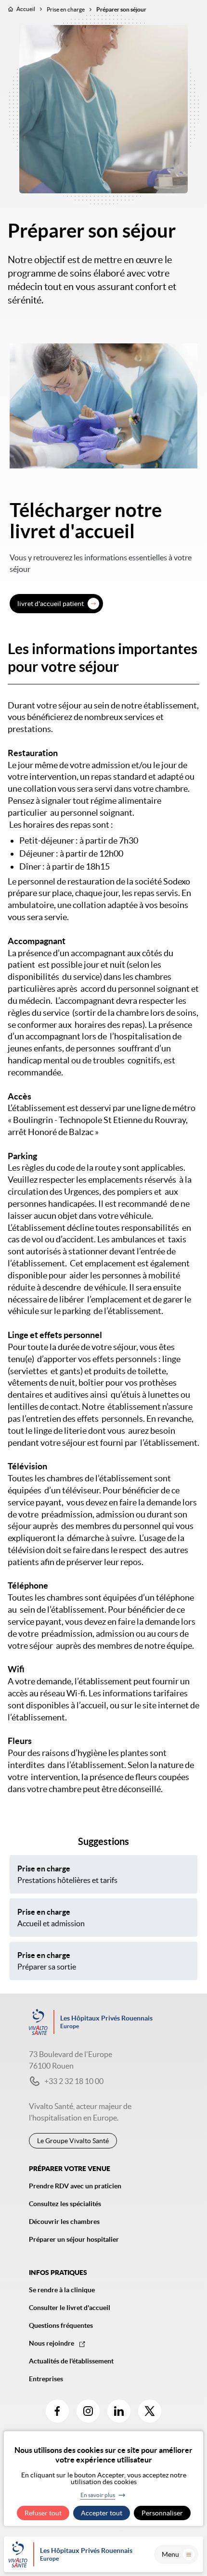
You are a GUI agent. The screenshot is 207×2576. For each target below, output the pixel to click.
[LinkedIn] (119, 2411)
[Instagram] (88, 2411)
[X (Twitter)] (150, 2411)
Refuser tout (43, 2513)
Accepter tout (102, 2513)
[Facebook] (57, 2411)
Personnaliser (162, 2513)
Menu (170, 2554)
